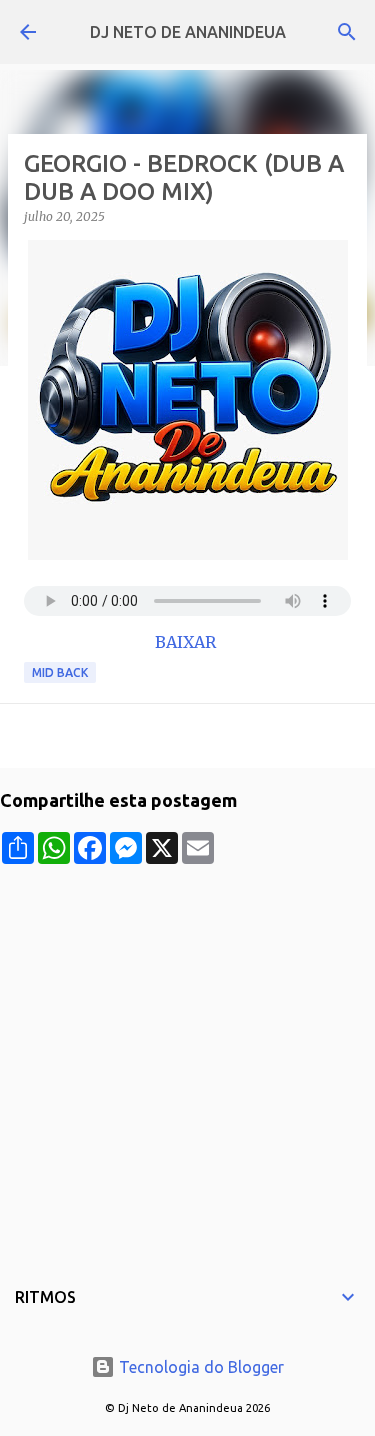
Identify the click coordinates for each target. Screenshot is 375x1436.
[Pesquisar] (347, 32)
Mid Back (60, 672)
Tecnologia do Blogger (199, 1367)
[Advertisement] (187, 1051)
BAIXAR (187, 642)
